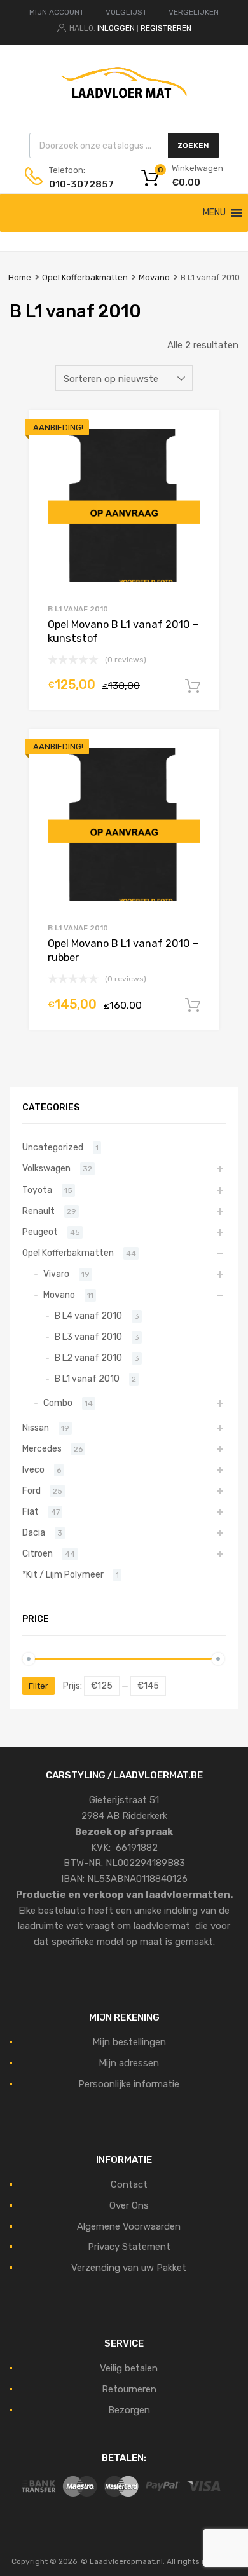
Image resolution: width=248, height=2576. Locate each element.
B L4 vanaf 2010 (88, 1316)
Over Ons (129, 2205)
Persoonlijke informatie (129, 2084)
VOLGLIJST (126, 12)
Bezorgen (129, 2410)
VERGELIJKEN (194, 12)
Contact (129, 2184)
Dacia (34, 1532)
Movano (154, 277)
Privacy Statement (129, 2247)
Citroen (38, 1553)
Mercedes (42, 1448)
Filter (38, 1686)
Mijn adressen (129, 2063)
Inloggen (116, 28)
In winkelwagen (193, 686)
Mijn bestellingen (129, 2042)
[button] (214, 213)
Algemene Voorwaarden (129, 2226)
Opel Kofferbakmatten (85, 277)
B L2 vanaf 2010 (88, 1358)
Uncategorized (53, 1147)
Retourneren (129, 2389)
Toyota (37, 1190)
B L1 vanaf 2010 (78, 609)
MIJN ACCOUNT (57, 12)
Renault (38, 1211)
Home (20, 277)
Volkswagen (46, 1168)
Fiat (31, 1511)
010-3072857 (80, 184)
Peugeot (40, 1232)
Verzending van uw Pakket (129, 2268)
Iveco (33, 1469)
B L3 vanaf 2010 (88, 1337)
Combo (58, 1403)
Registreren (166, 28)
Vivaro (56, 1274)
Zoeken (193, 146)
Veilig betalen (129, 2368)
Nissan (36, 1428)
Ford (31, 1490)
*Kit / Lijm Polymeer (63, 1574)
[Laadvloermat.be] (124, 105)
